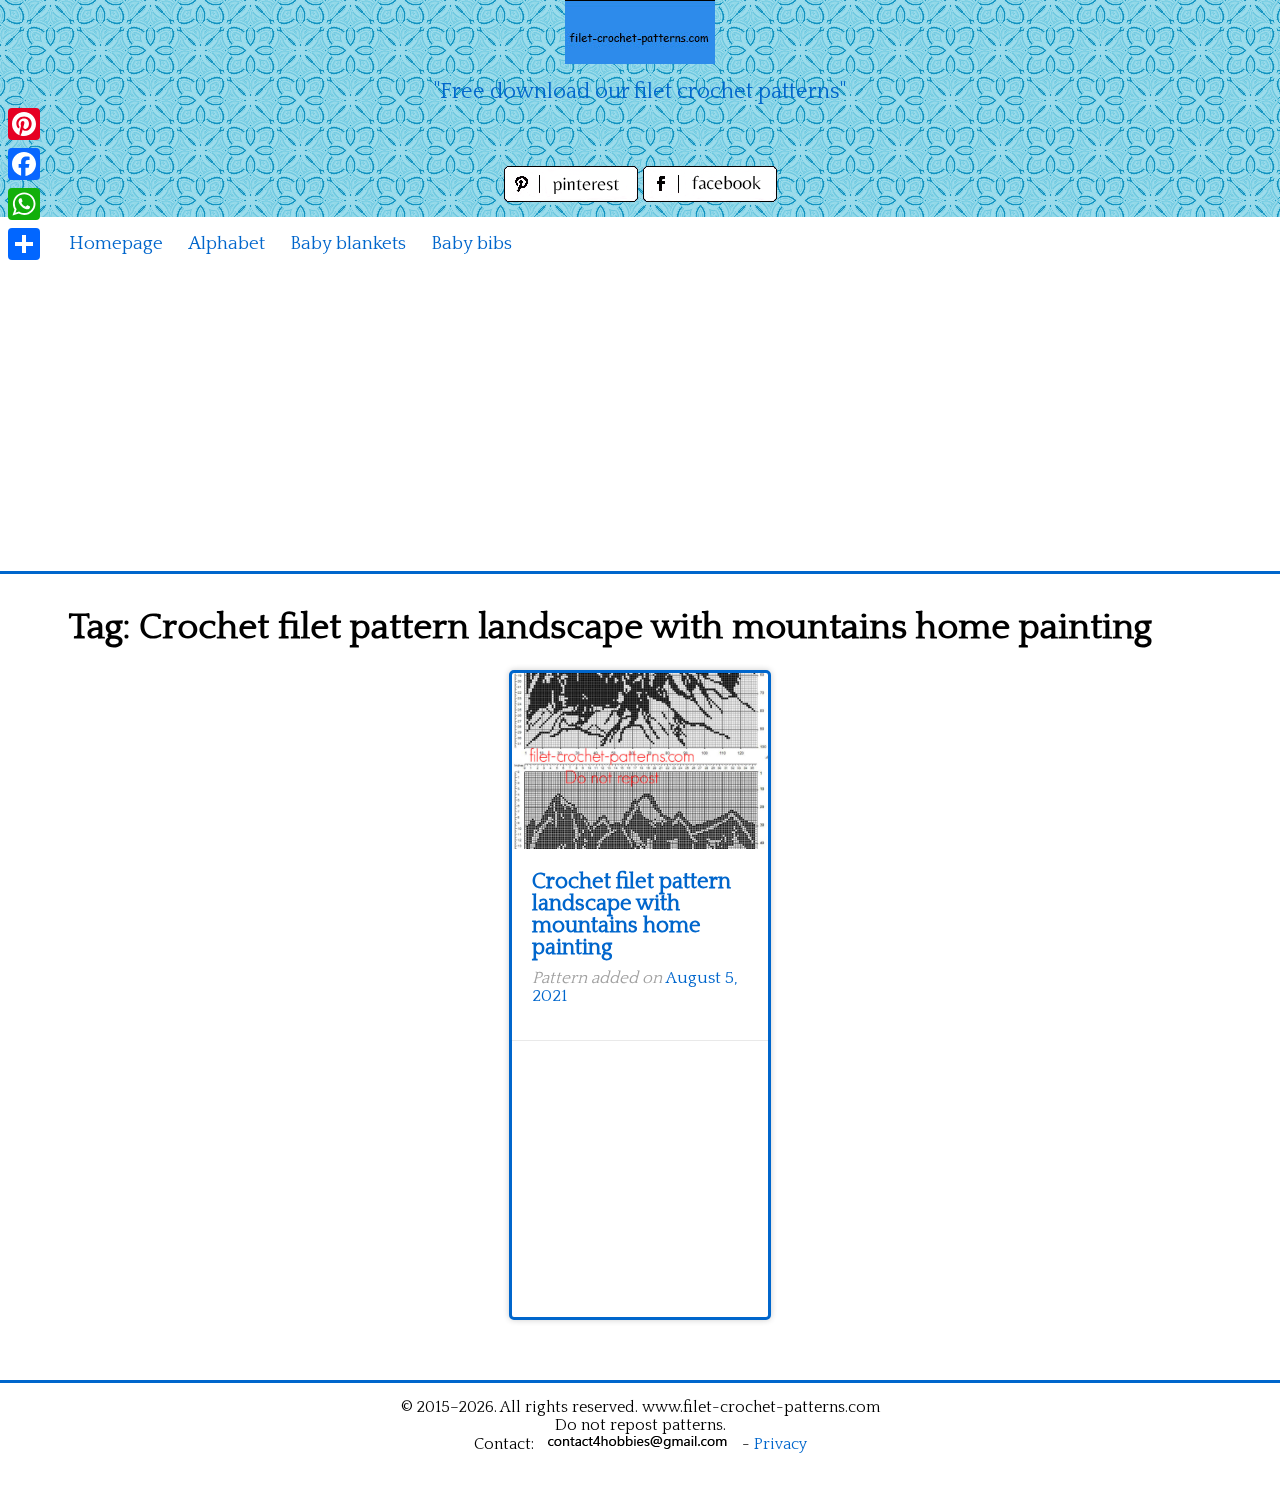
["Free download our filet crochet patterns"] (640, 32)
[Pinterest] (24, 124)
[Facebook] (24, 164)
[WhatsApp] (24, 204)
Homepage (116, 243)
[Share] (24, 244)
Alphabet (226, 243)
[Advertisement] (640, 421)
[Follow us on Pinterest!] (573, 196)
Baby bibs (471, 243)
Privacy (780, 1444)
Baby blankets (348, 243)
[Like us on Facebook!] (710, 196)
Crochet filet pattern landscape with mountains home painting (631, 914)
